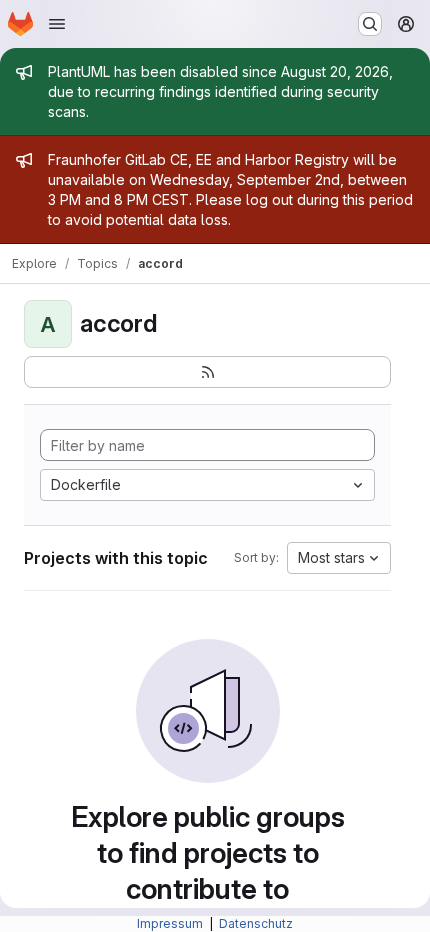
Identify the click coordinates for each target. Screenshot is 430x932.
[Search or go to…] (370, 24)
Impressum (171, 923)
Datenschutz (256, 923)
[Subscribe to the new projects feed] (207, 372)
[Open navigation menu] (57, 24)
